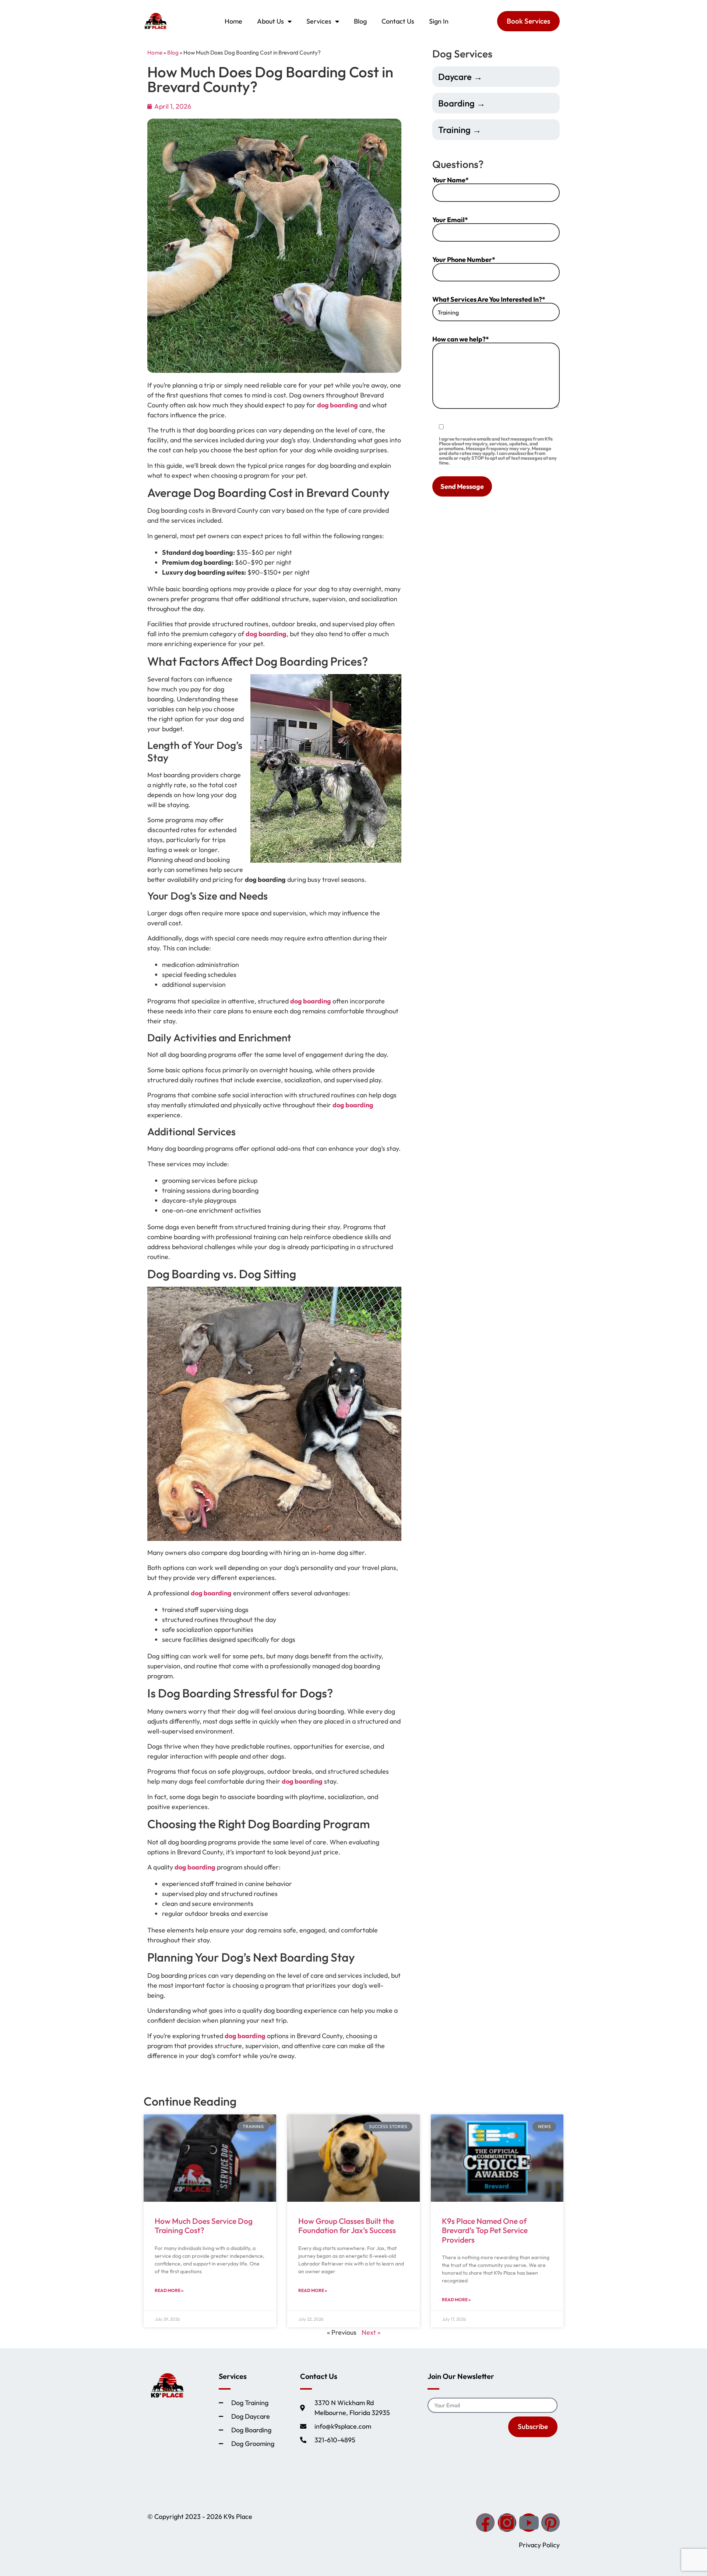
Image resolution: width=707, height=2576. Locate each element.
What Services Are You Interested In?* (489, 300)
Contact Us (398, 21)
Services (319, 21)
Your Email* (450, 220)
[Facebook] (485, 2523)
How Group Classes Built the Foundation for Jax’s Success (347, 2225)
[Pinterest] (551, 2523)
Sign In (439, 21)
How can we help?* (461, 340)
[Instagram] (507, 2523)
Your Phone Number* (464, 260)
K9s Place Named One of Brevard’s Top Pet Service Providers (485, 2230)
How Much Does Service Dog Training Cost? (204, 2225)
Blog (360, 21)
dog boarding (337, 405)
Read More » (169, 2290)
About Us (270, 21)
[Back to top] (694, 2486)
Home (233, 21)
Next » (371, 2332)
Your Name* (451, 181)
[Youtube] (529, 2523)
